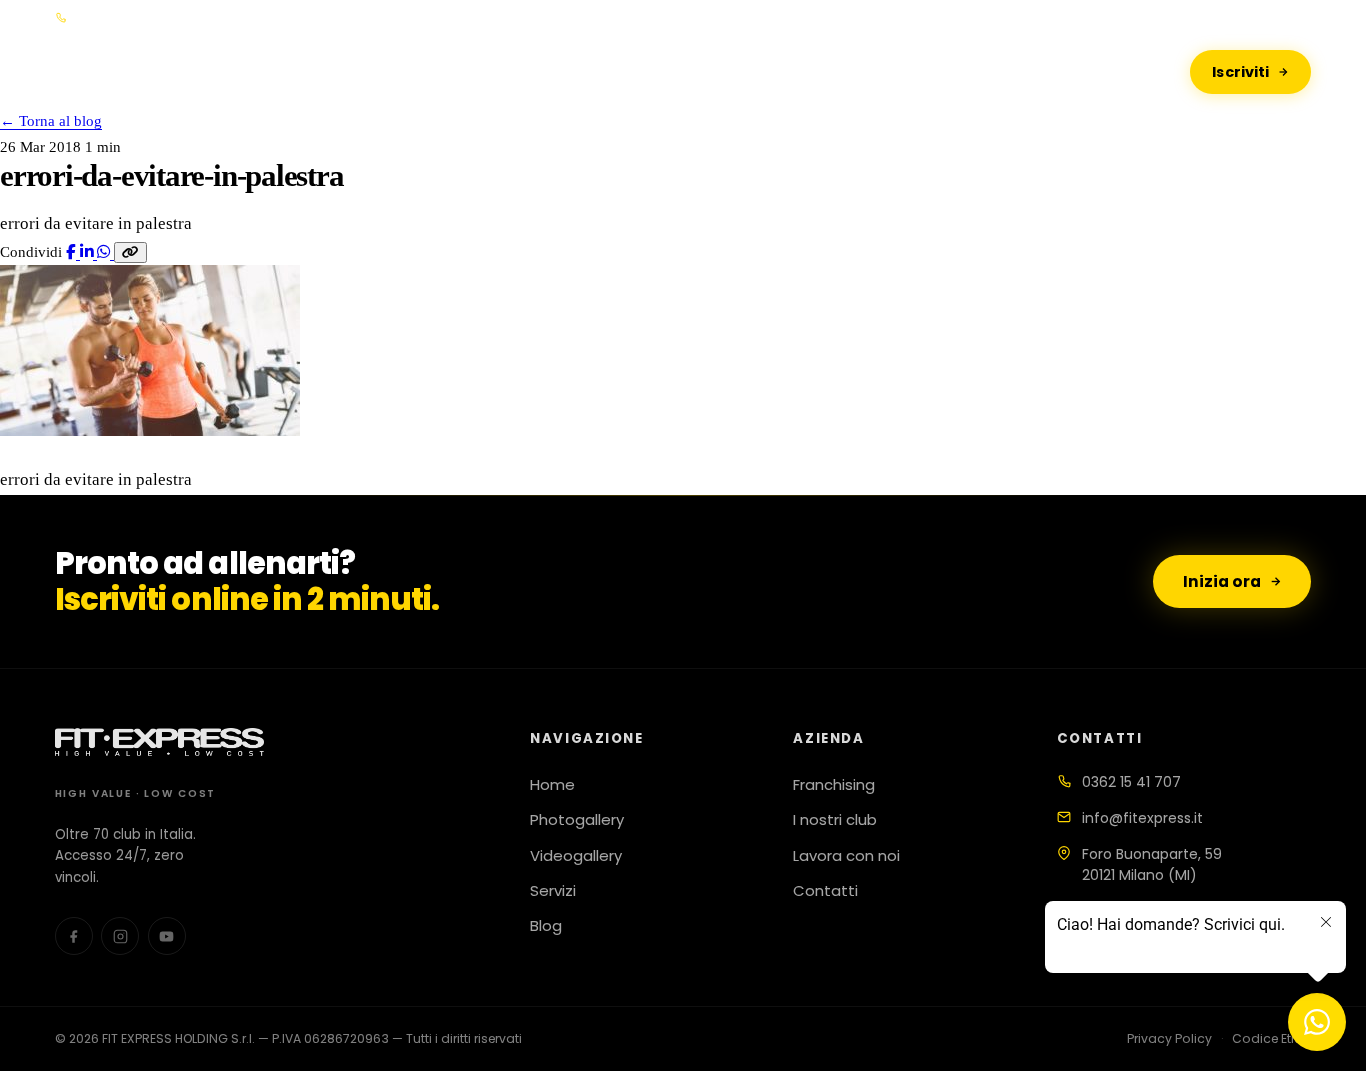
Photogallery (577, 820)
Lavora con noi (846, 856)
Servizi (553, 891)
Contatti (825, 891)
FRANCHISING (547, 71)
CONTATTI (936, 71)
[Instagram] (1302, 18)
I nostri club (835, 820)
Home (552, 785)
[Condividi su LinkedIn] (88, 251)
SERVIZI (668, 71)
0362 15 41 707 (1131, 782)
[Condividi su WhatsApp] (105, 251)
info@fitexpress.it (1142, 818)
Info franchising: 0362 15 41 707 (167, 17)
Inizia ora (1222, 581)
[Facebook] (1276, 18)
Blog (546, 926)
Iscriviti (1240, 72)
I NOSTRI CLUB (787, 71)
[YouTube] (167, 936)
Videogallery (576, 856)
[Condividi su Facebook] (73, 251)
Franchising (834, 785)
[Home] (167, 72)
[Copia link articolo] (130, 252)
